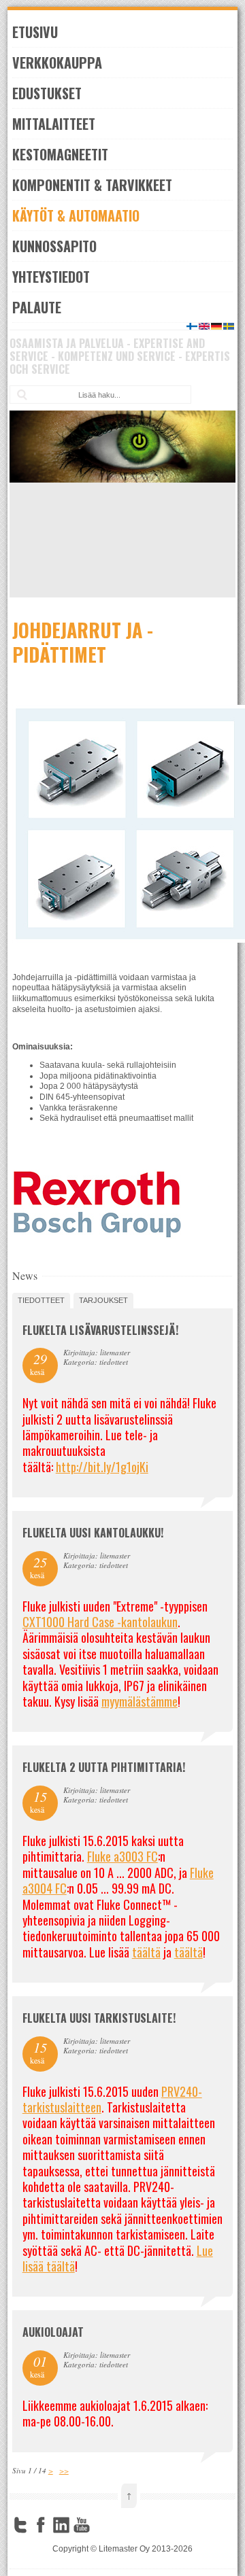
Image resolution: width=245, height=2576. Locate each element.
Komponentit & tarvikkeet (92, 185)
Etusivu (35, 32)
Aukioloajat (53, 2332)
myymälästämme (140, 1701)
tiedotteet (41, 1300)
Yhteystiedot (51, 277)
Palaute (37, 307)
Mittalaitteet (54, 124)
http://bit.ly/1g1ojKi (102, 1467)
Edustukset (47, 93)
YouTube (82, 2525)
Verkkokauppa (57, 63)
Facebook (41, 2525)
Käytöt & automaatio (76, 215)
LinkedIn (61, 2525)
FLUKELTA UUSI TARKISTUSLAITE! (99, 2018)
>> (64, 2470)
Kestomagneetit (60, 154)
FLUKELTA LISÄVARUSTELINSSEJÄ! (100, 1330)
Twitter (20, 2525)
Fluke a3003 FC (122, 1856)
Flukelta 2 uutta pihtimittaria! (104, 1767)
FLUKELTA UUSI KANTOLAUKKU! (93, 1533)
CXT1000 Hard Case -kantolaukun (100, 1622)
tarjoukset (103, 1300)
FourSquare (102, 2525)
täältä (146, 1952)
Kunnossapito (54, 246)
